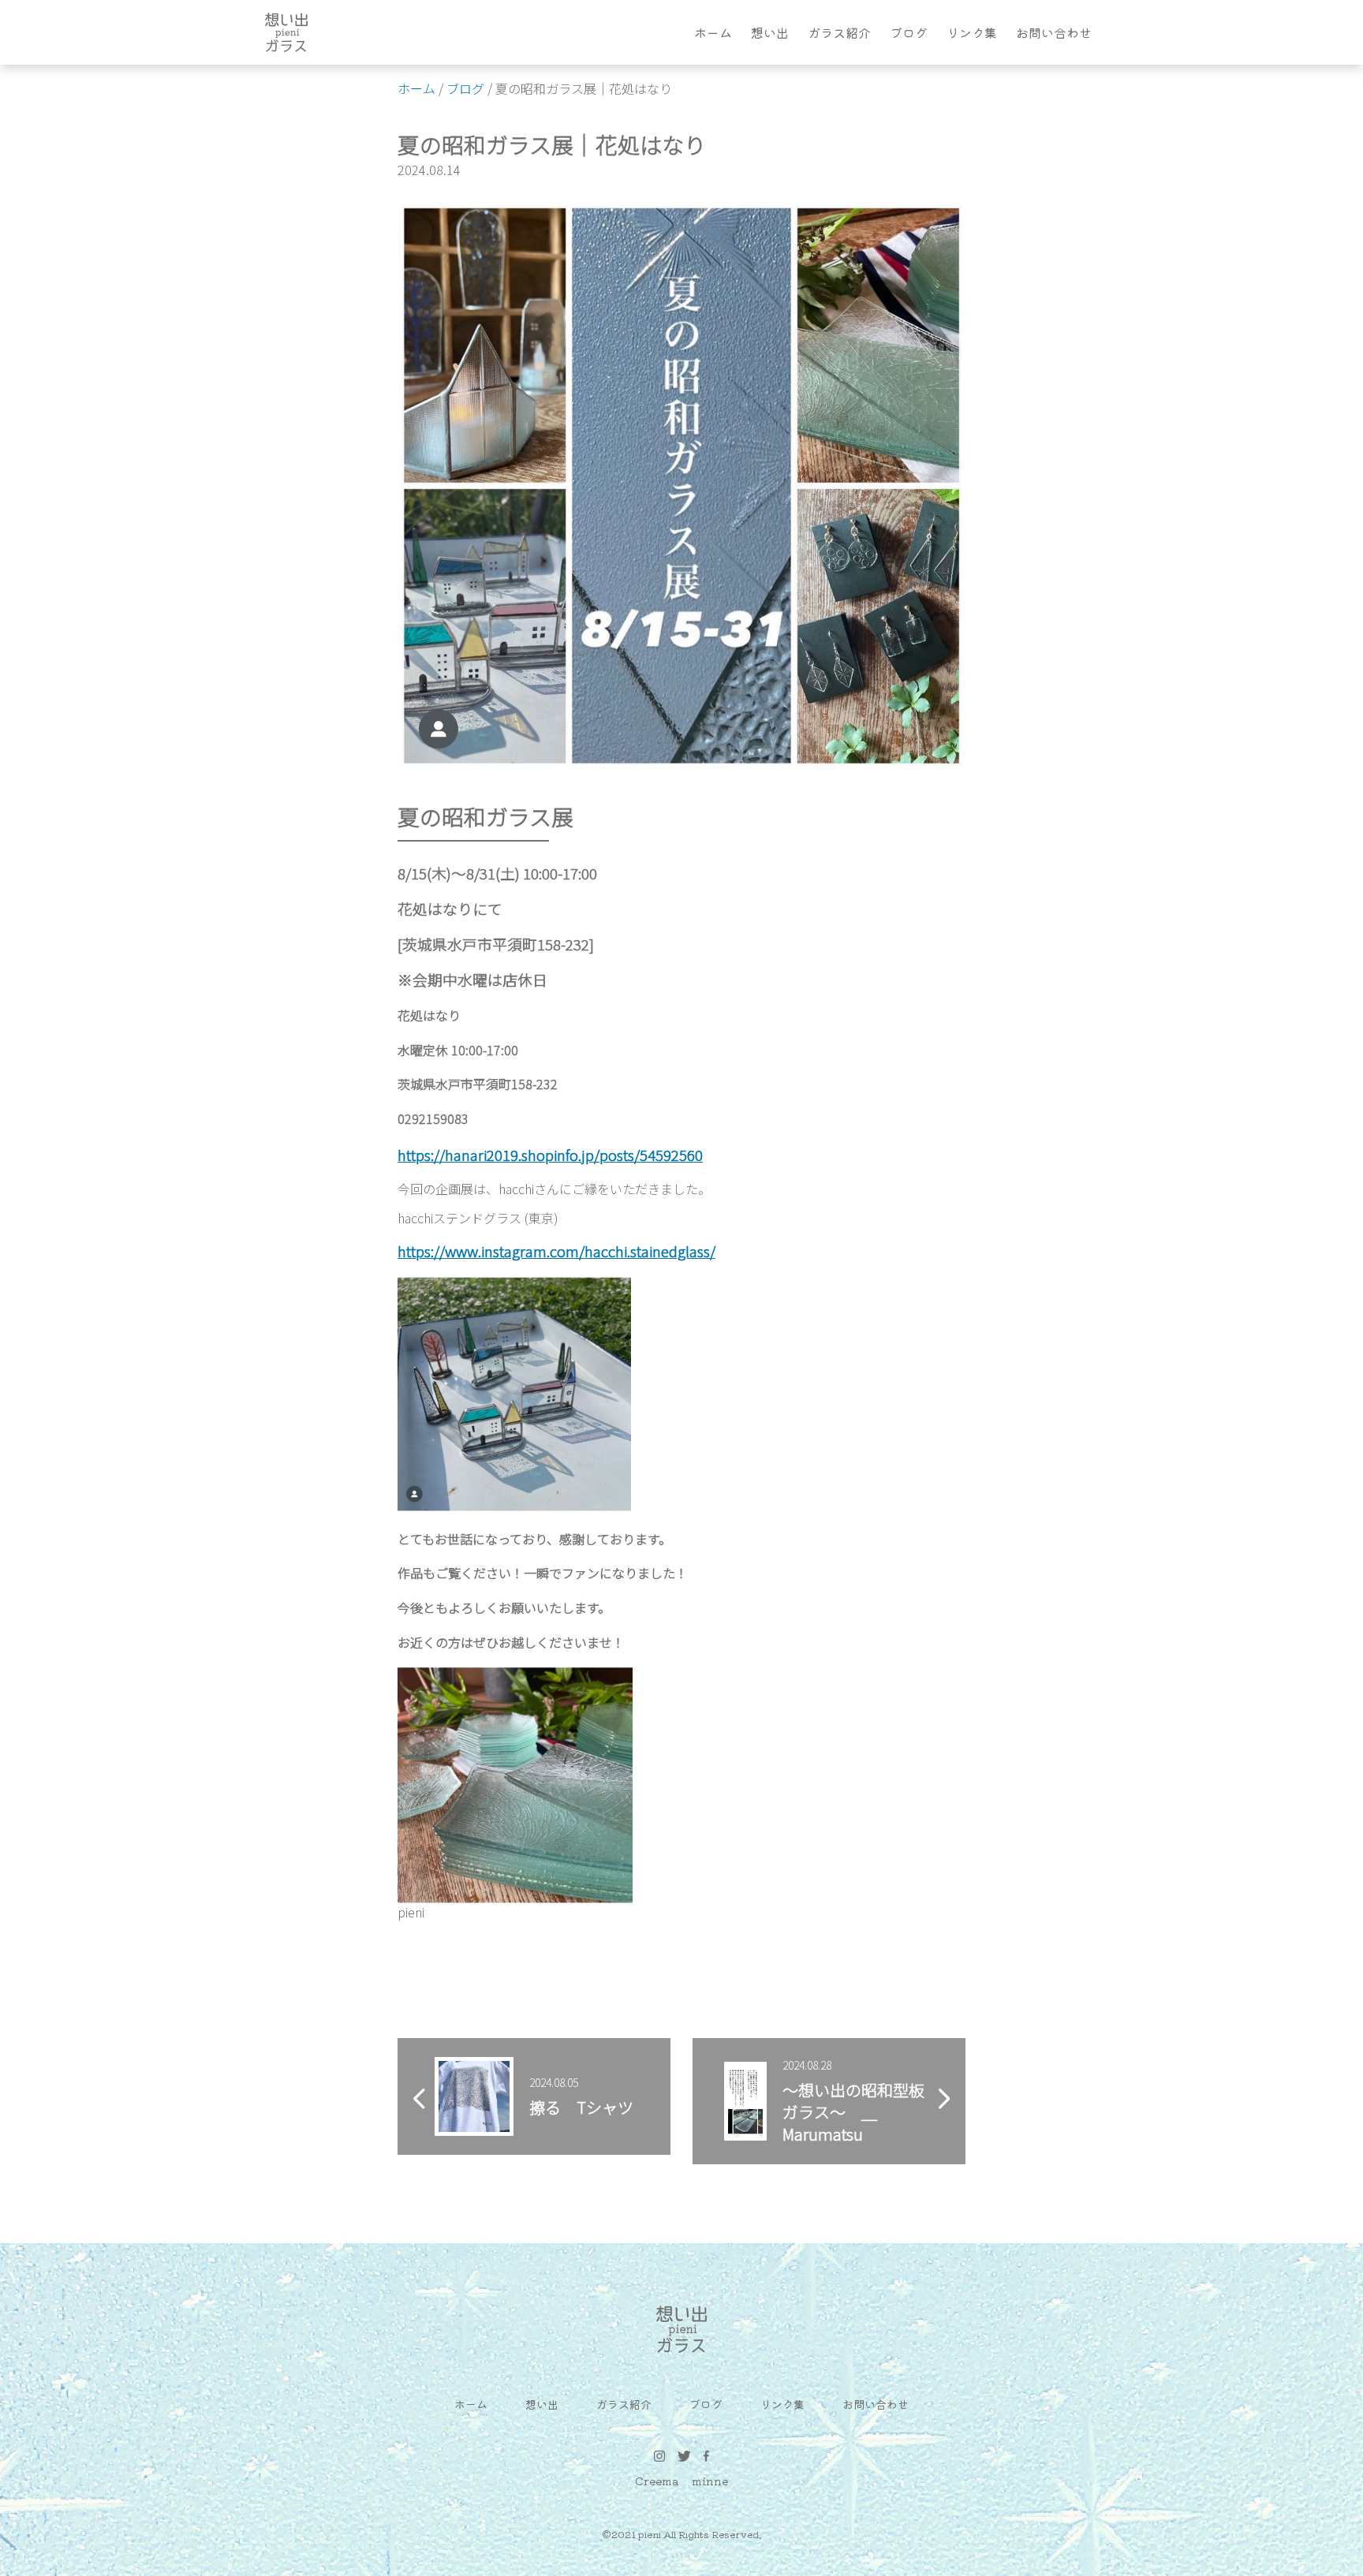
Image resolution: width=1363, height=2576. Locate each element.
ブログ (909, 32)
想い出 (770, 32)
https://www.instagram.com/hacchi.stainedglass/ (556, 1251)
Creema (657, 2481)
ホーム (713, 32)
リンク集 (972, 32)
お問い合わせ (1054, 32)
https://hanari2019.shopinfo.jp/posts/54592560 (550, 1154)
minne (710, 2481)
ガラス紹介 (839, 32)
